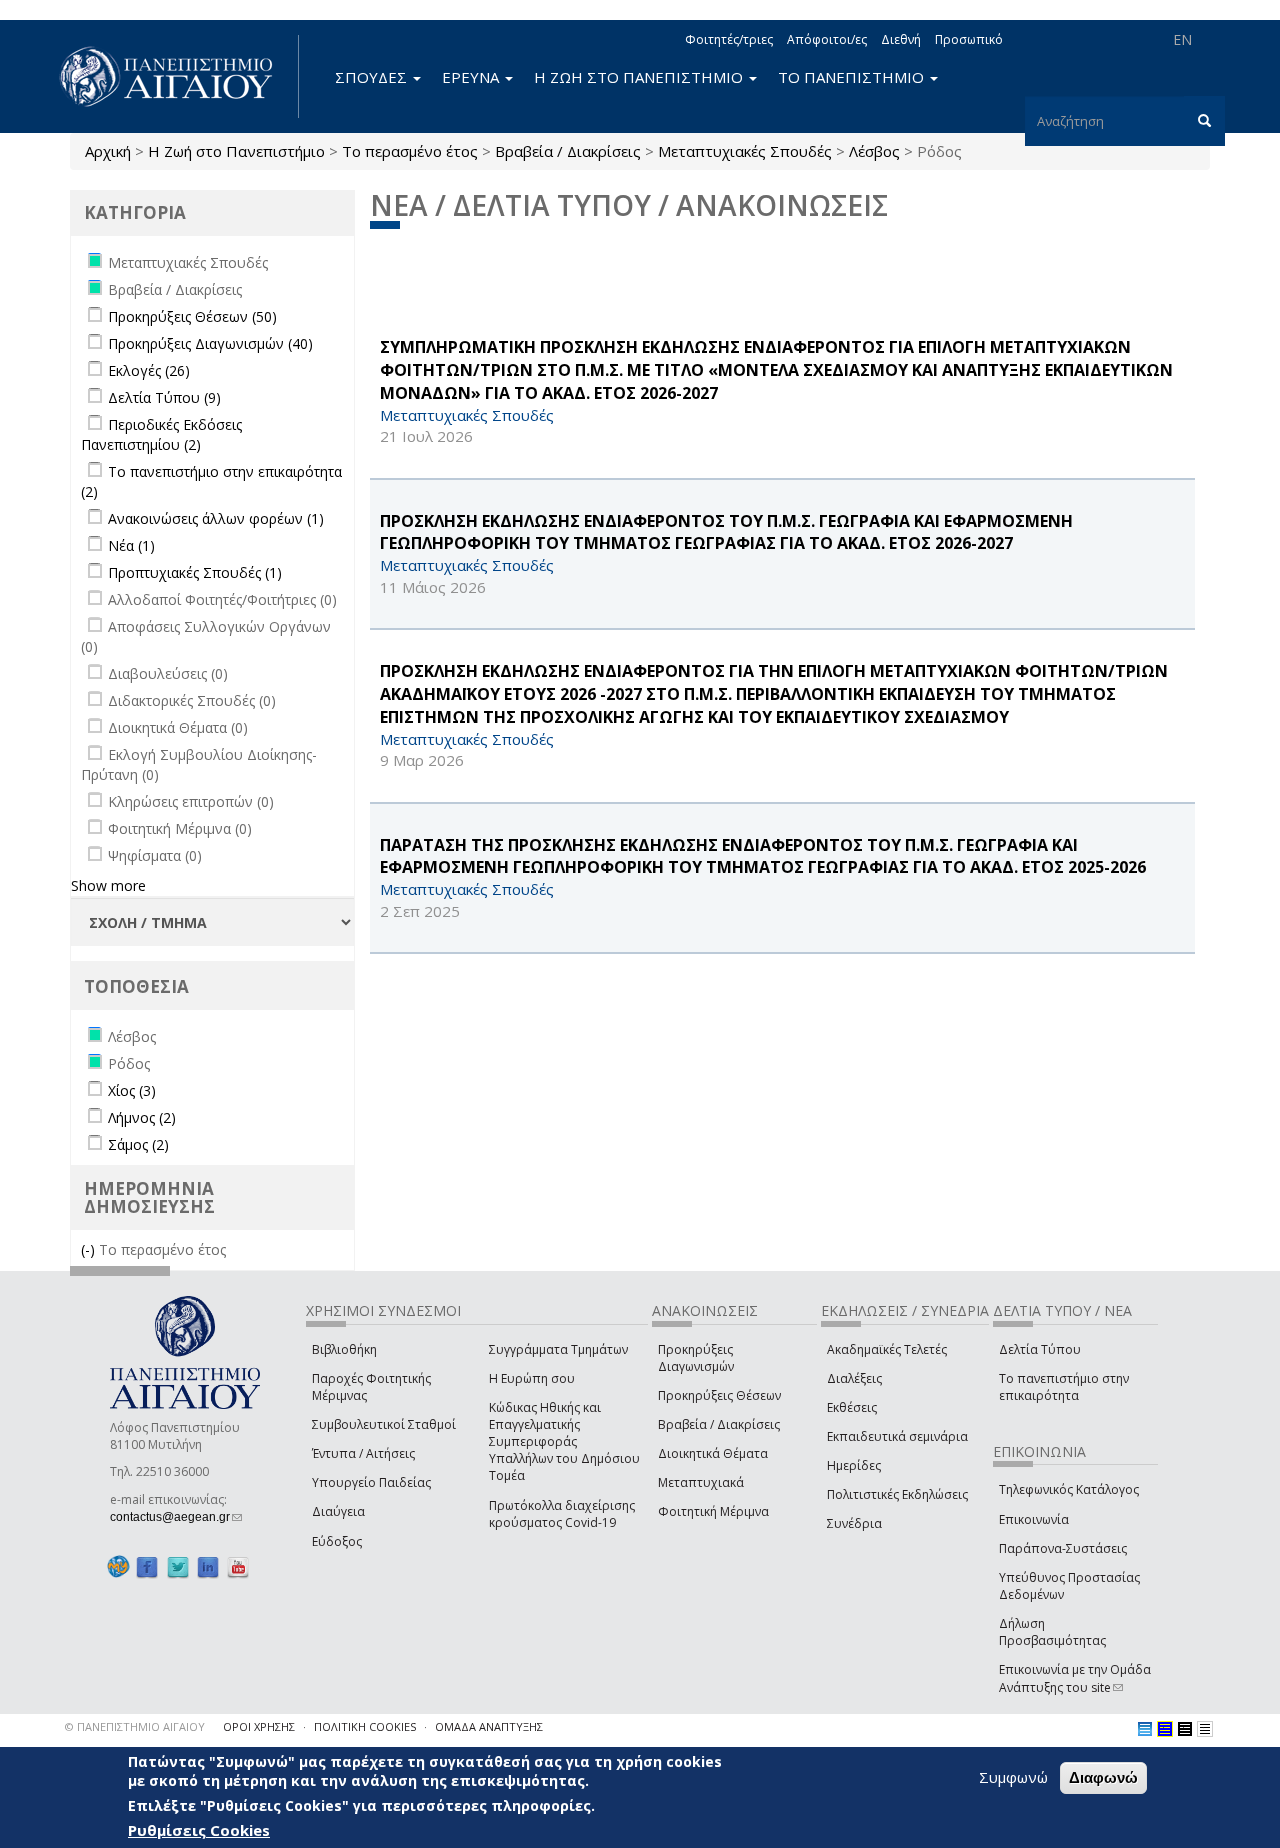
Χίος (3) (132, 1090)
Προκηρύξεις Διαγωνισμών (696, 1358)
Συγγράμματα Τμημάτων (558, 1349)
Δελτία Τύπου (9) (164, 397)
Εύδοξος (337, 1541)
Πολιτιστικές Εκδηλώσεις (897, 1494)
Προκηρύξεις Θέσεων (719, 1395)
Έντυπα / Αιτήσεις (363, 1453)
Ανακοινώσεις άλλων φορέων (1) (216, 518)
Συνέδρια (854, 1523)
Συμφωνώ (1013, 1777)
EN (1182, 39)
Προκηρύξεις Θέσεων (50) (192, 316)
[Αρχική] (177, 76)
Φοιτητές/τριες (729, 39)
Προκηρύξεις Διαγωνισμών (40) (210, 343)
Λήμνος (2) (142, 1117)
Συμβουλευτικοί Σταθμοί (384, 1424)
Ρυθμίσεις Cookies (199, 1831)
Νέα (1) (131, 545)
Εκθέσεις (852, 1407)
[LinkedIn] (208, 1567)
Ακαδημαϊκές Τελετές (887, 1349)
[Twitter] (178, 1567)
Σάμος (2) (138, 1144)
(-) (90, 1249)
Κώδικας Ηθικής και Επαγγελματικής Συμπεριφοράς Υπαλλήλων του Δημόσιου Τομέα (564, 1442)
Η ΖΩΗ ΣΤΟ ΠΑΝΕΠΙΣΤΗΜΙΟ (640, 77)
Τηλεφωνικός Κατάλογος (1069, 1489)
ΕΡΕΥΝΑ (472, 77)
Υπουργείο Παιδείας (371, 1482)
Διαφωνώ (1103, 1777)
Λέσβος (874, 151)
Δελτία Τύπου (1040, 1349)
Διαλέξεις (854, 1378)
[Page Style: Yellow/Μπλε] (1165, 1729)
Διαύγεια (338, 1511)
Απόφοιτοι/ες (827, 39)
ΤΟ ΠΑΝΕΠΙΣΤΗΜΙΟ (853, 77)
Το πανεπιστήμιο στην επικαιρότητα (1064, 1387)
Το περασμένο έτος (410, 151)
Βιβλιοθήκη (344, 1349)
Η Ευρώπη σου (532, 1378)
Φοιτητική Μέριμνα (713, 1511)
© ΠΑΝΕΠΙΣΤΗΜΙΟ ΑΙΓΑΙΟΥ (135, 1726)
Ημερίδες (854, 1465)
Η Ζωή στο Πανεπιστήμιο (236, 151)
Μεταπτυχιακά (701, 1482)
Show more (108, 885)
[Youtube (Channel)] (238, 1567)
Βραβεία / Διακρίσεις (568, 151)
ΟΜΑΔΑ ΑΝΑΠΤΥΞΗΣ (489, 1726)
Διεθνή (901, 39)
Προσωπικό (969, 39)
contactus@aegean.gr (176, 1517)
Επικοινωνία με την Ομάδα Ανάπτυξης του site (1075, 1678)
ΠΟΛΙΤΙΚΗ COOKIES (365, 1726)
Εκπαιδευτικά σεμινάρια (897, 1436)
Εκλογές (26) (149, 370)
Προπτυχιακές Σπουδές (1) (195, 572)
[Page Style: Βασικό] (1145, 1729)
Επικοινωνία (1034, 1519)
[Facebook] (147, 1567)
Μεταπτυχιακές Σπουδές (745, 151)
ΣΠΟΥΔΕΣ (373, 77)
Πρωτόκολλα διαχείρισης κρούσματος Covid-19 (562, 1514)
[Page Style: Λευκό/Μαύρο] (1185, 1729)
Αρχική (108, 151)
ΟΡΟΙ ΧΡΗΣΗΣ (259, 1726)
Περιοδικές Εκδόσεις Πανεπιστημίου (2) (161, 434)
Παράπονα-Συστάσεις (1063, 1548)
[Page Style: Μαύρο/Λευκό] (1205, 1729)
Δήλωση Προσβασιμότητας (1052, 1632)
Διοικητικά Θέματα (713, 1453)
